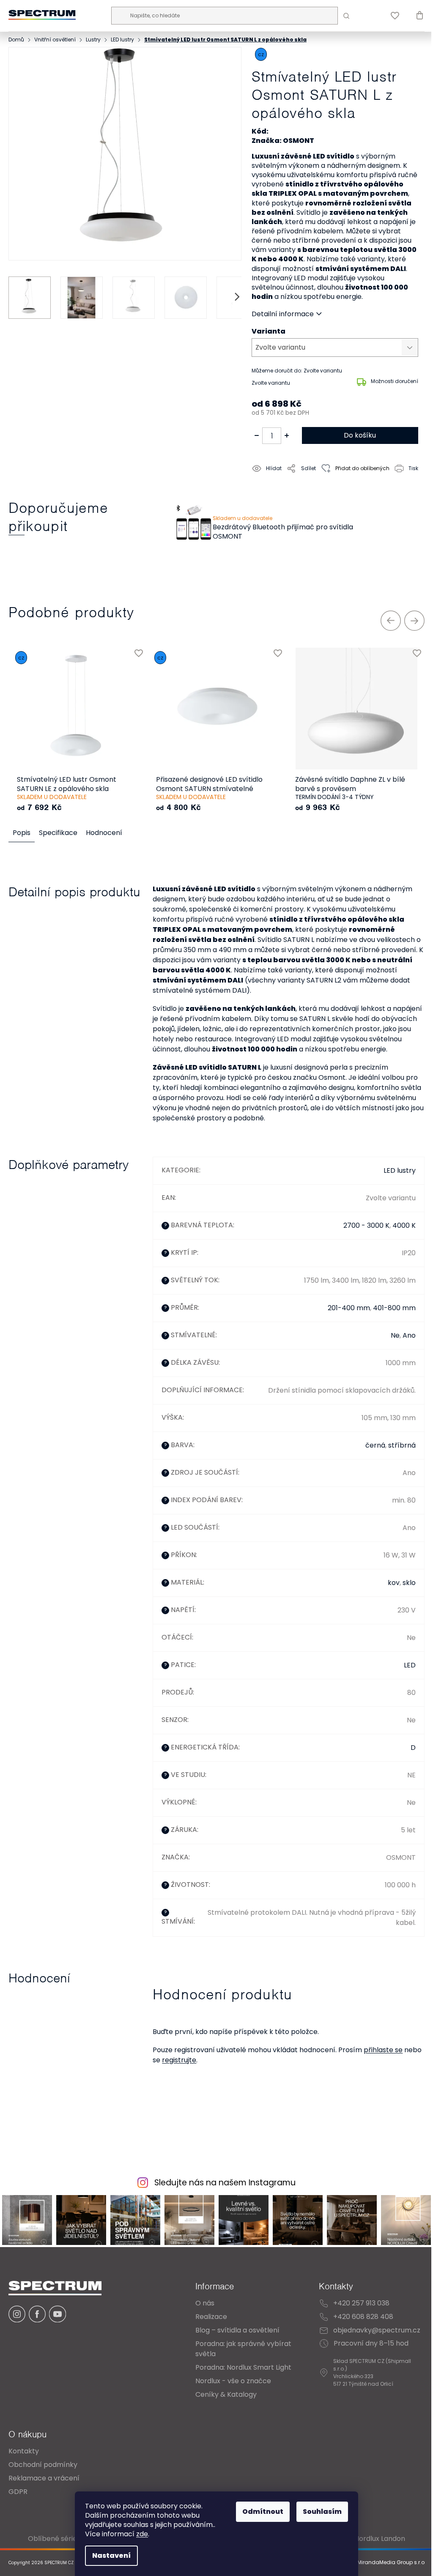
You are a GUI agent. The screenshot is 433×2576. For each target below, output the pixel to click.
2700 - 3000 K (366, 1225)
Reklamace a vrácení (44, 2478)
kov (394, 1583)
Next (414, 621)
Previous (391, 621)
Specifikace (58, 833)
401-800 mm (394, 1308)
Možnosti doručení (395, 381)
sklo (409, 1583)
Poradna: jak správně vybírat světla (243, 2349)
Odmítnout (263, 2512)
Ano (409, 1335)
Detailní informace (283, 314)
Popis (22, 833)
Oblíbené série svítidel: (66, 2539)
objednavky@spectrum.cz (377, 2330)
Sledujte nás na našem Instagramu (225, 2183)
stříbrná (402, 1445)
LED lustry (400, 1170)
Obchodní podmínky (43, 2465)
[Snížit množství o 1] (257, 435)
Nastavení (111, 2555)
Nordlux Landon (380, 2539)
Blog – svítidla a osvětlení (237, 2330)
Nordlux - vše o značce (233, 2381)
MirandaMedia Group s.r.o (390, 2563)
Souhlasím (322, 2512)
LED (410, 1665)
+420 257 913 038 (361, 2303)
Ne (395, 1335)
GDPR (18, 2492)
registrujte (179, 2060)
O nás (205, 2303)
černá (375, 1445)
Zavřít (300, 487)
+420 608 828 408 (363, 2317)
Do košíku (360, 435)
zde (142, 2534)
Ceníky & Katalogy (226, 2394)
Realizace (211, 2317)
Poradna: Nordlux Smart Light (243, 2367)
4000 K (404, 1225)
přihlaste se (383, 2050)
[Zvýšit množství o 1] (287, 435)
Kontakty (24, 2451)
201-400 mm (349, 1308)
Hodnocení (104, 833)
